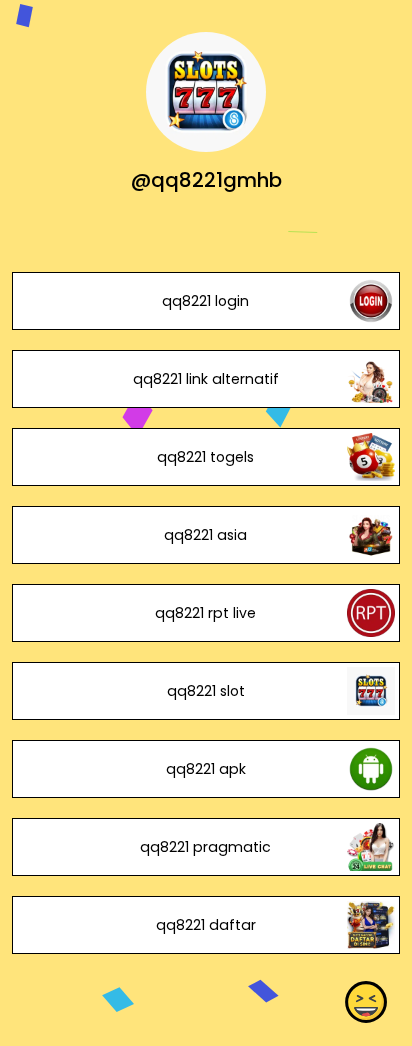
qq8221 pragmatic (205, 847)
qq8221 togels (205, 457)
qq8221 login (205, 301)
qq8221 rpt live (205, 613)
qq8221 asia (205, 535)
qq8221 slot (206, 691)
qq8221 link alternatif (206, 379)
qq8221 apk (206, 769)
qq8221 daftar (206, 925)
